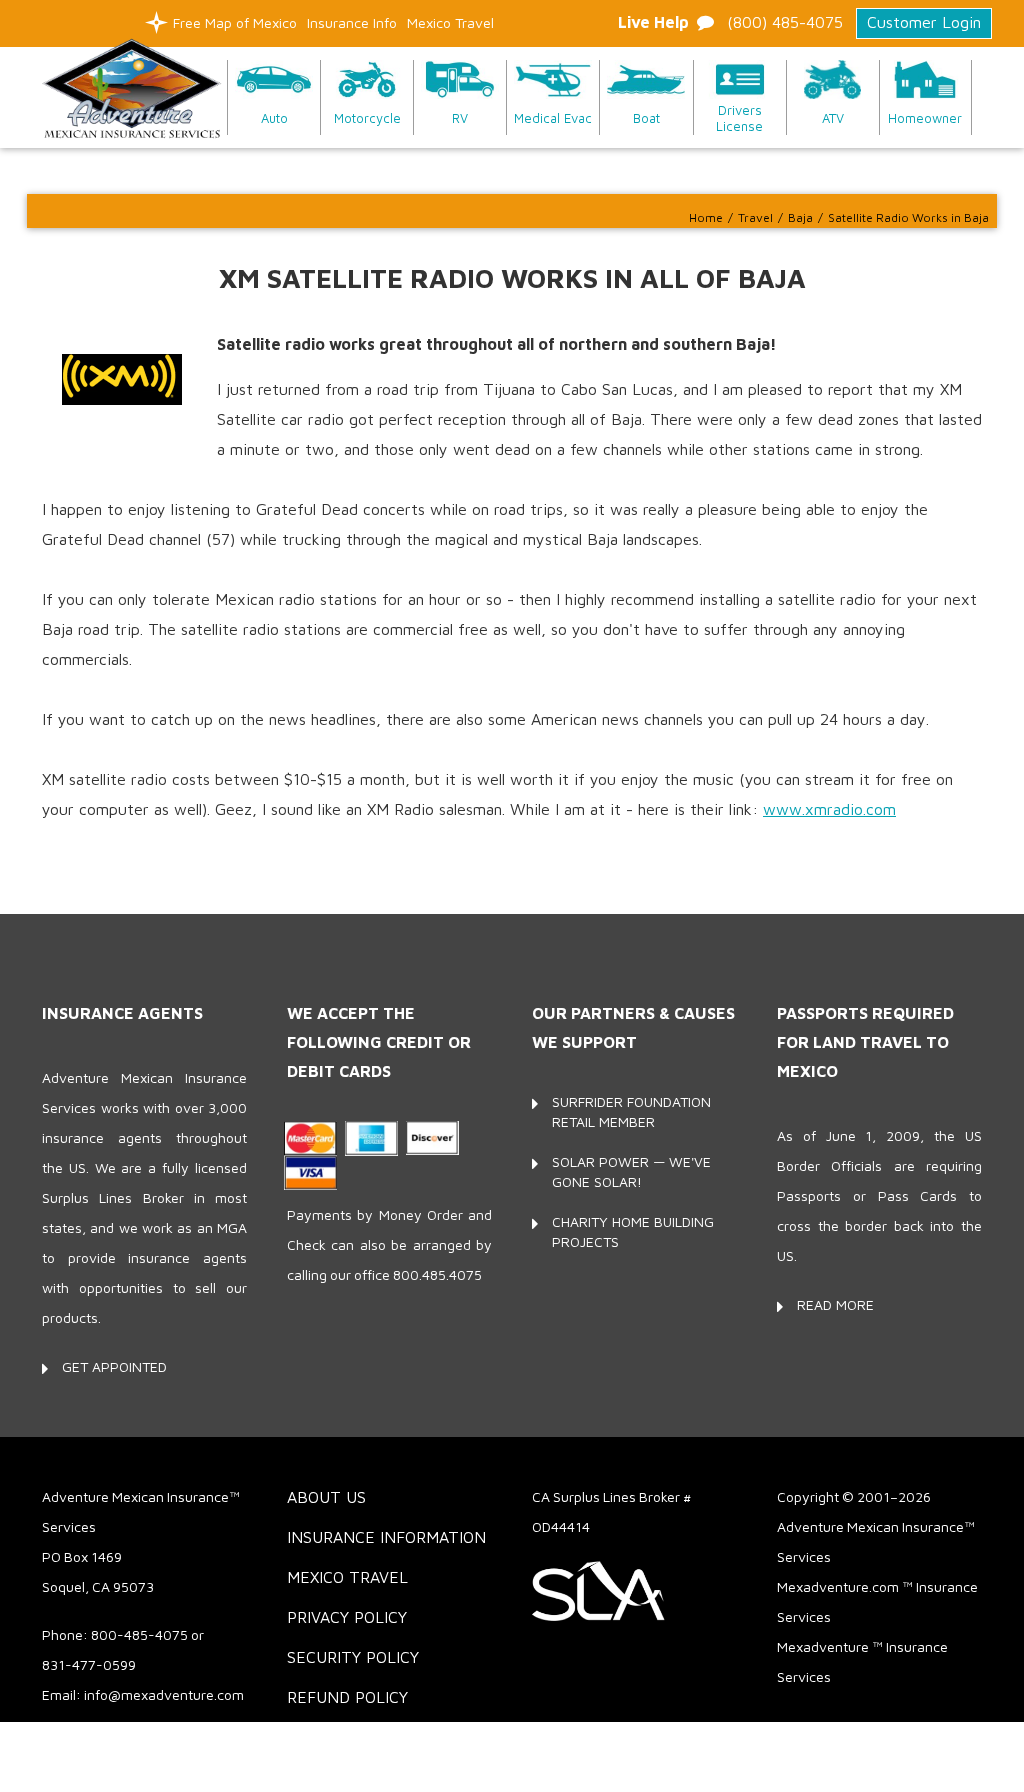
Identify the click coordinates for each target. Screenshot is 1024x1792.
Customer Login (924, 22)
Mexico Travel (450, 22)
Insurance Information (386, 1537)
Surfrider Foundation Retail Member (631, 1111)
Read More (835, 1304)
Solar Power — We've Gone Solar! (631, 1171)
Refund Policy (347, 1697)
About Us (326, 1497)
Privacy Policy (347, 1617)
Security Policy (353, 1657)
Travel (755, 217)
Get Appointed (114, 1366)
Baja (800, 217)
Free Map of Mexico (235, 22)
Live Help (653, 22)
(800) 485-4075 (785, 22)
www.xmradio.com (829, 809)
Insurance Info (352, 22)
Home (706, 217)
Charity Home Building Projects (633, 1231)
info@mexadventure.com (164, 1694)
